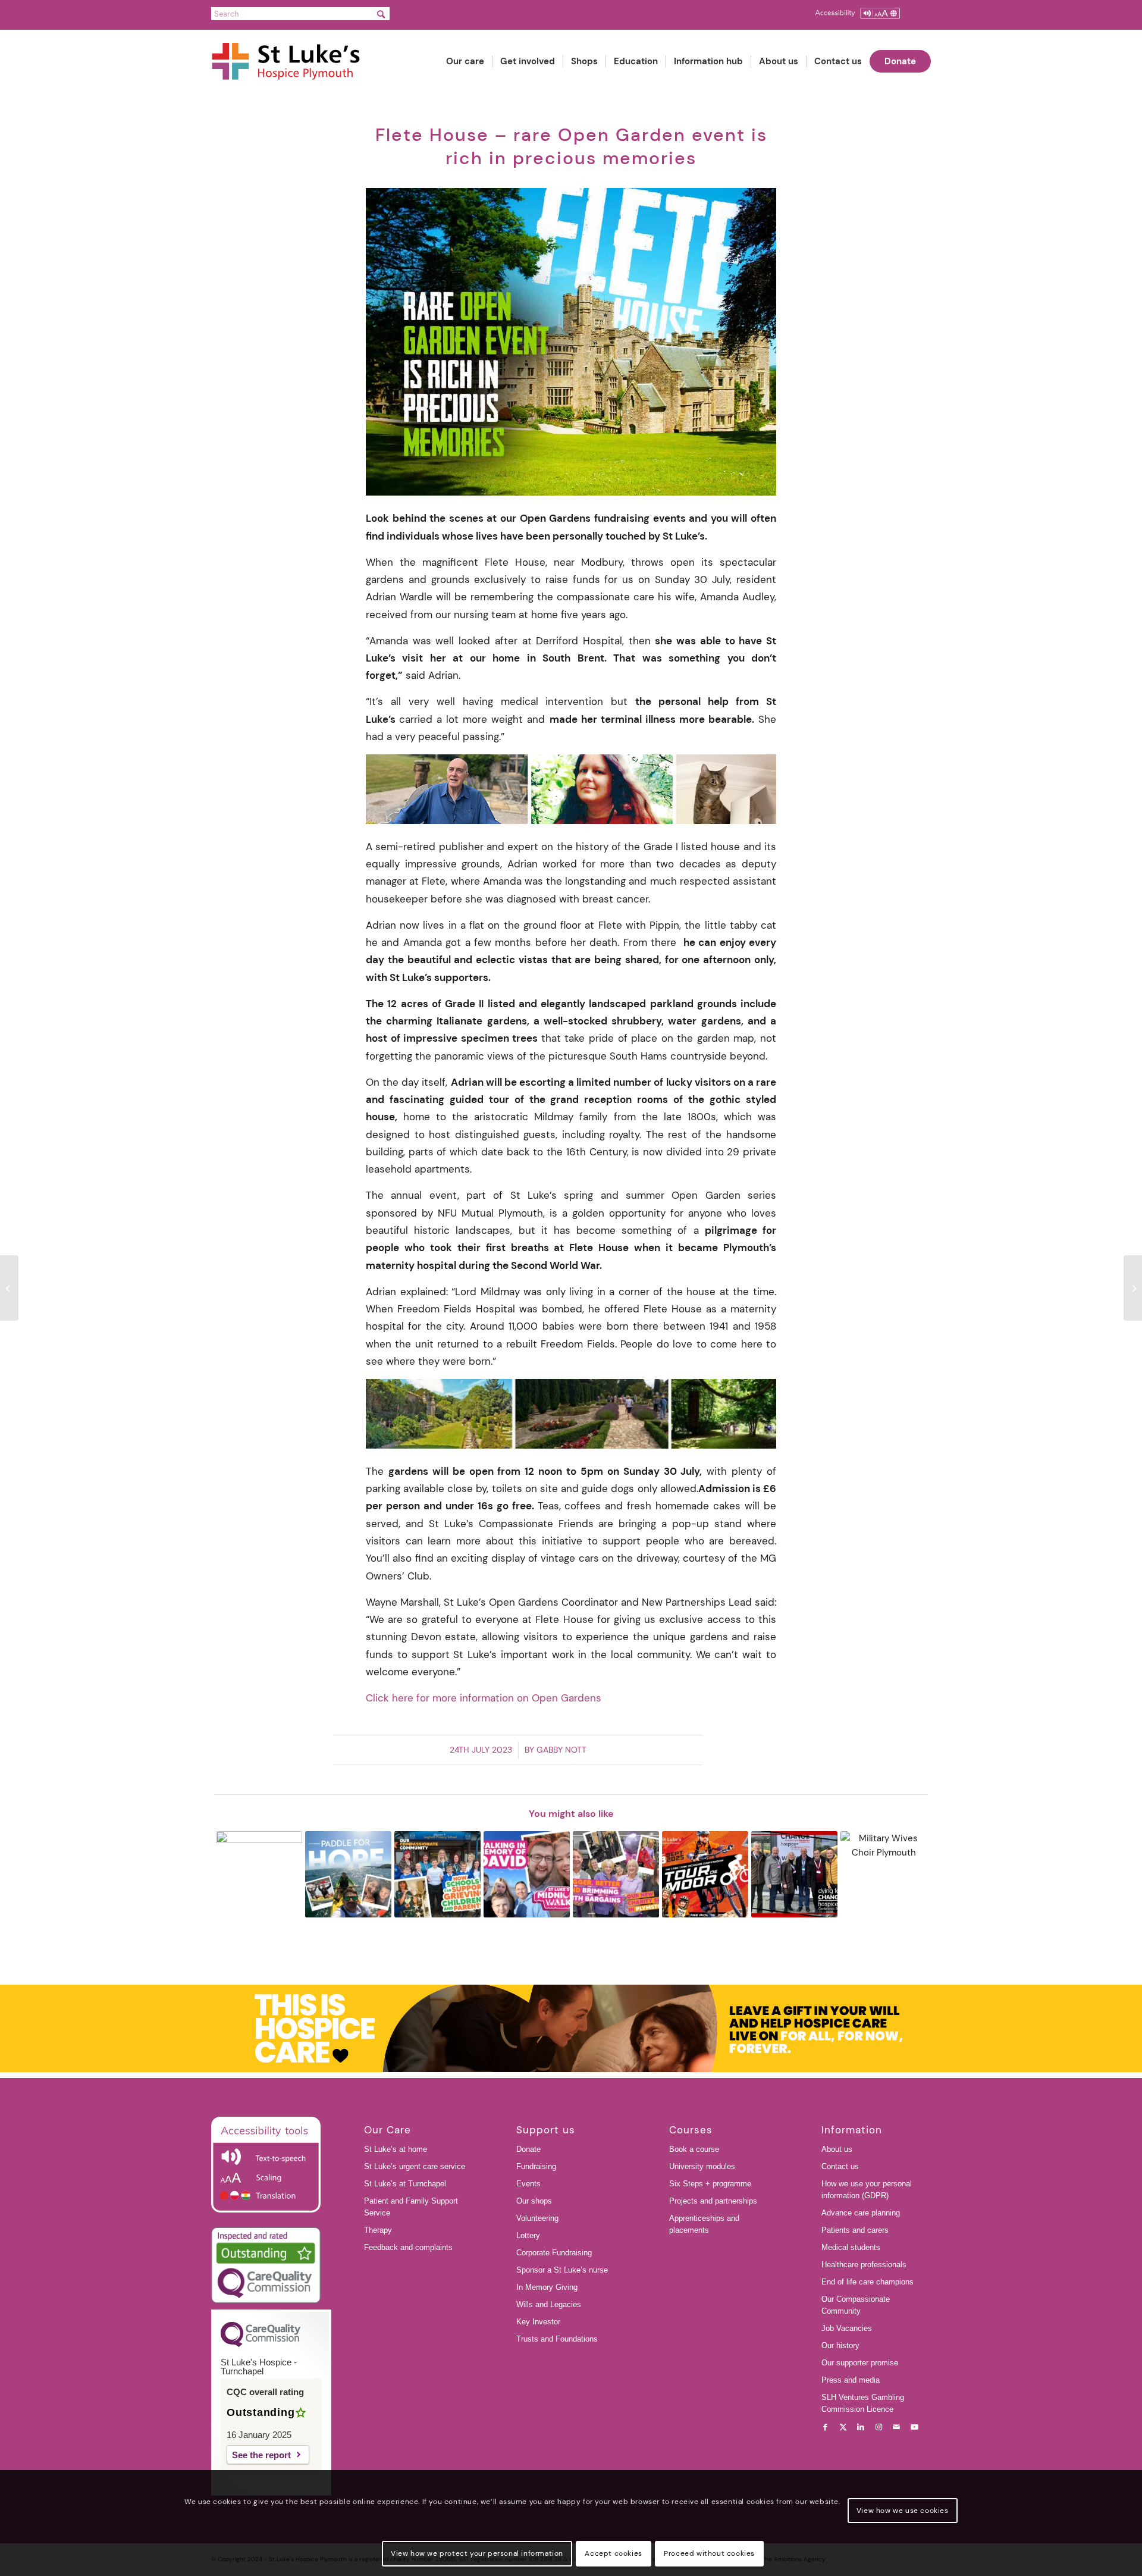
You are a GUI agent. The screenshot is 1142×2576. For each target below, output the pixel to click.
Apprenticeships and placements (704, 2224)
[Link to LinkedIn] (861, 2427)
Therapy (378, 2230)
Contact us (840, 2166)
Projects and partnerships (713, 2201)
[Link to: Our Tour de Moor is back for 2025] (705, 1874)
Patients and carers (855, 2230)
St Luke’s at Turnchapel (405, 2184)
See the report (261, 2455)
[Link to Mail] (896, 2427)
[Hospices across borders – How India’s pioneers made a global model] (1133, 1288)
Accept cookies (613, 2553)
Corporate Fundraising (554, 2253)
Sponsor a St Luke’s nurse (562, 2270)
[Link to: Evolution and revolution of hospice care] (794, 1874)
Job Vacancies (847, 2328)
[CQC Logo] (261, 2344)
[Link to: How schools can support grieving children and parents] (437, 1874)
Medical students (851, 2247)
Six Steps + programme (710, 2184)
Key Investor (538, 2322)
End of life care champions (868, 2282)
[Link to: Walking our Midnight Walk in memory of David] (527, 1874)
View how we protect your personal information (477, 2553)
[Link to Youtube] (914, 2427)
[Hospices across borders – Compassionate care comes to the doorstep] (9, 1288)
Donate (528, 2149)
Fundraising (536, 2166)
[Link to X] (843, 2427)
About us (837, 2149)
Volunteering (537, 2218)
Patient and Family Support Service (411, 2207)
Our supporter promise (860, 2363)
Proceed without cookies (709, 2553)
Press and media (851, 2380)
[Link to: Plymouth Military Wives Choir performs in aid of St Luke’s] (884, 1874)
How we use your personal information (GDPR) (867, 2190)
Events (528, 2184)
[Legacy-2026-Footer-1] (571, 2029)
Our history (840, 2345)
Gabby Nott (561, 1750)
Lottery (528, 2235)
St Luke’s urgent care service (415, 2166)
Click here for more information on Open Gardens (484, 1698)
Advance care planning (861, 2213)
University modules (702, 2166)
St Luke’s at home (396, 2149)
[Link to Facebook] (825, 2427)
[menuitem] (465, 62)
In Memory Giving (547, 2287)
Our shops (534, 2201)
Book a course (694, 2149)
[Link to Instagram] (879, 2427)
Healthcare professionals (864, 2265)
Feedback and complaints (408, 2247)
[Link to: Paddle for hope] (348, 1874)
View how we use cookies (903, 2511)
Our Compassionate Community (856, 2305)
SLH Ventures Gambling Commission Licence (863, 2403)
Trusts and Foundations (557, 2339)
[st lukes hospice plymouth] (292, 62)
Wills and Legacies (549, 2304)
